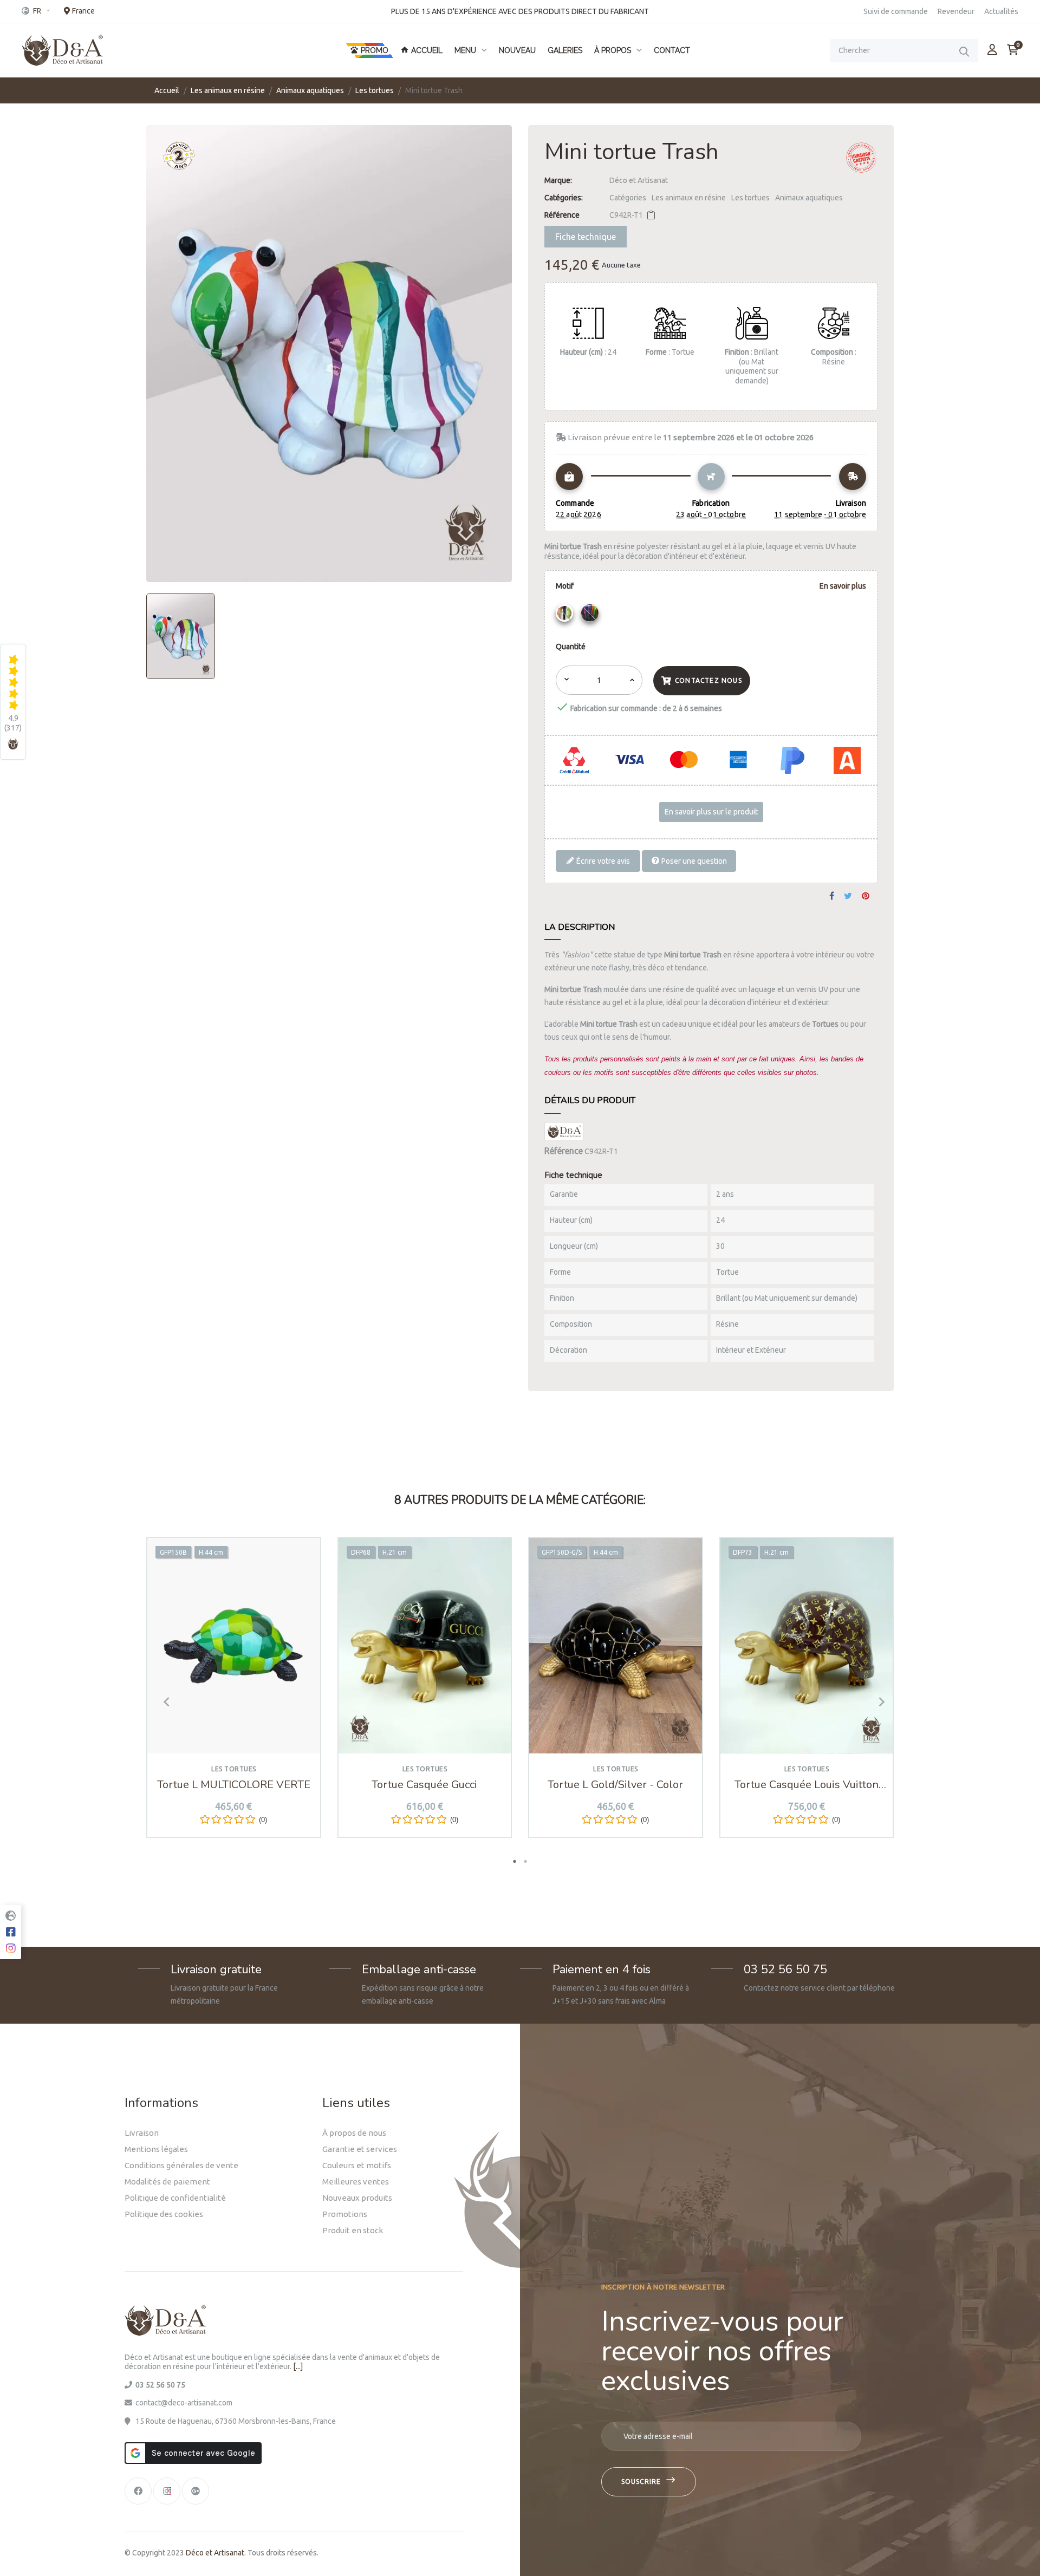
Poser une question (693, 861)
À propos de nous (354, 2133)
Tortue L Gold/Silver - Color (615, 1785)
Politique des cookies (164, 2214)
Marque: (558, 180)
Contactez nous (708, 680)
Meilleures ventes (356, 2182)
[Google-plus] (196, 2491)
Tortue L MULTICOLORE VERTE (234, 1785)
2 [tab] (525, 1861)
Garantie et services (360, 2149)
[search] (964, 51)
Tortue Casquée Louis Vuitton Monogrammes (807, 1785)
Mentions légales (156, 2149)
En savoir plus (843, 586)
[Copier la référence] (651, 215)
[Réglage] (992, 50)
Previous (162, 1701)
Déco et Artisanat (639, 180)
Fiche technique (586, 237)
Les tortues (750, 198)
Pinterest (866, 896)
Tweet (848, 896)
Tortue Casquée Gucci (424, 1785)
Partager (832, 896)
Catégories (628, 198)
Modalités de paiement (167, 2182)
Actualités (1001, 11)
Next (877, 1701)
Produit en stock (353, 2230)
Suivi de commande (896, 11)
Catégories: (564, 198)
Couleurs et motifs (357, 2165)
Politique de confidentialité (175, 2198)
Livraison (142, 2133)
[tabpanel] (234, 1695)
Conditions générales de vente (181, 2165)
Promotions (345, 2214)
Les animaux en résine (689, 198)
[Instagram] (167, 2491)
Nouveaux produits (357, 2198)
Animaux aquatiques (809, 198)
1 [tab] (515, 1861)
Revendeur (956, 11)
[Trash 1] (566, 616)
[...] (298, 2366)
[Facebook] (138, 2491)
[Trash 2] (591, 616)
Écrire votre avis (602, 861)
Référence (562, 215)
